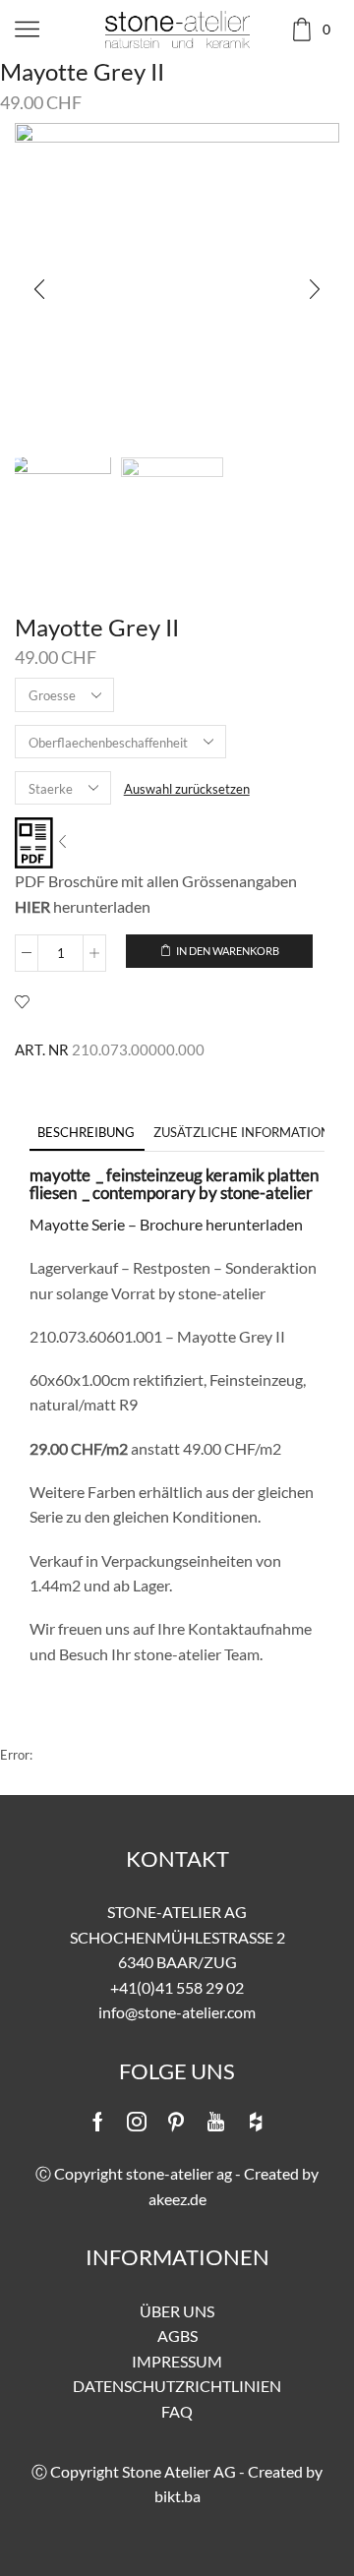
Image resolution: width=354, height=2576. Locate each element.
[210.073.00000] (60, 505)
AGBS (177, 2336)
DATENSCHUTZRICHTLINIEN (177, 2386)
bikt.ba (177, 2496)
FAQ (177, 2411)
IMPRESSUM (177, 2361)
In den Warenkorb (228, 951)
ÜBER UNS (177, 2311)
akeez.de (177, 2199)
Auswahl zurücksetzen (187, 789)
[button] (39, 290)
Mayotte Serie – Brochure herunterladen (166, 1224)
